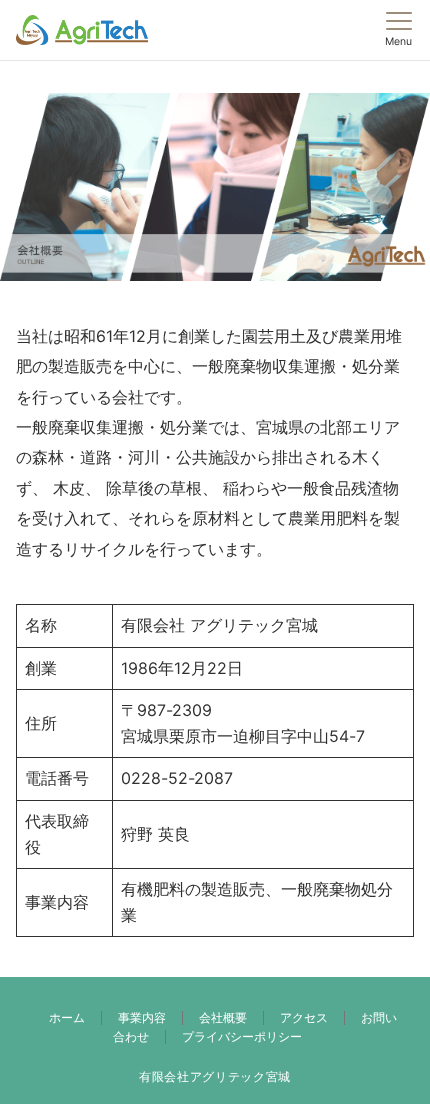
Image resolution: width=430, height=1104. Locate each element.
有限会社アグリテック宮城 (215, 1077)
